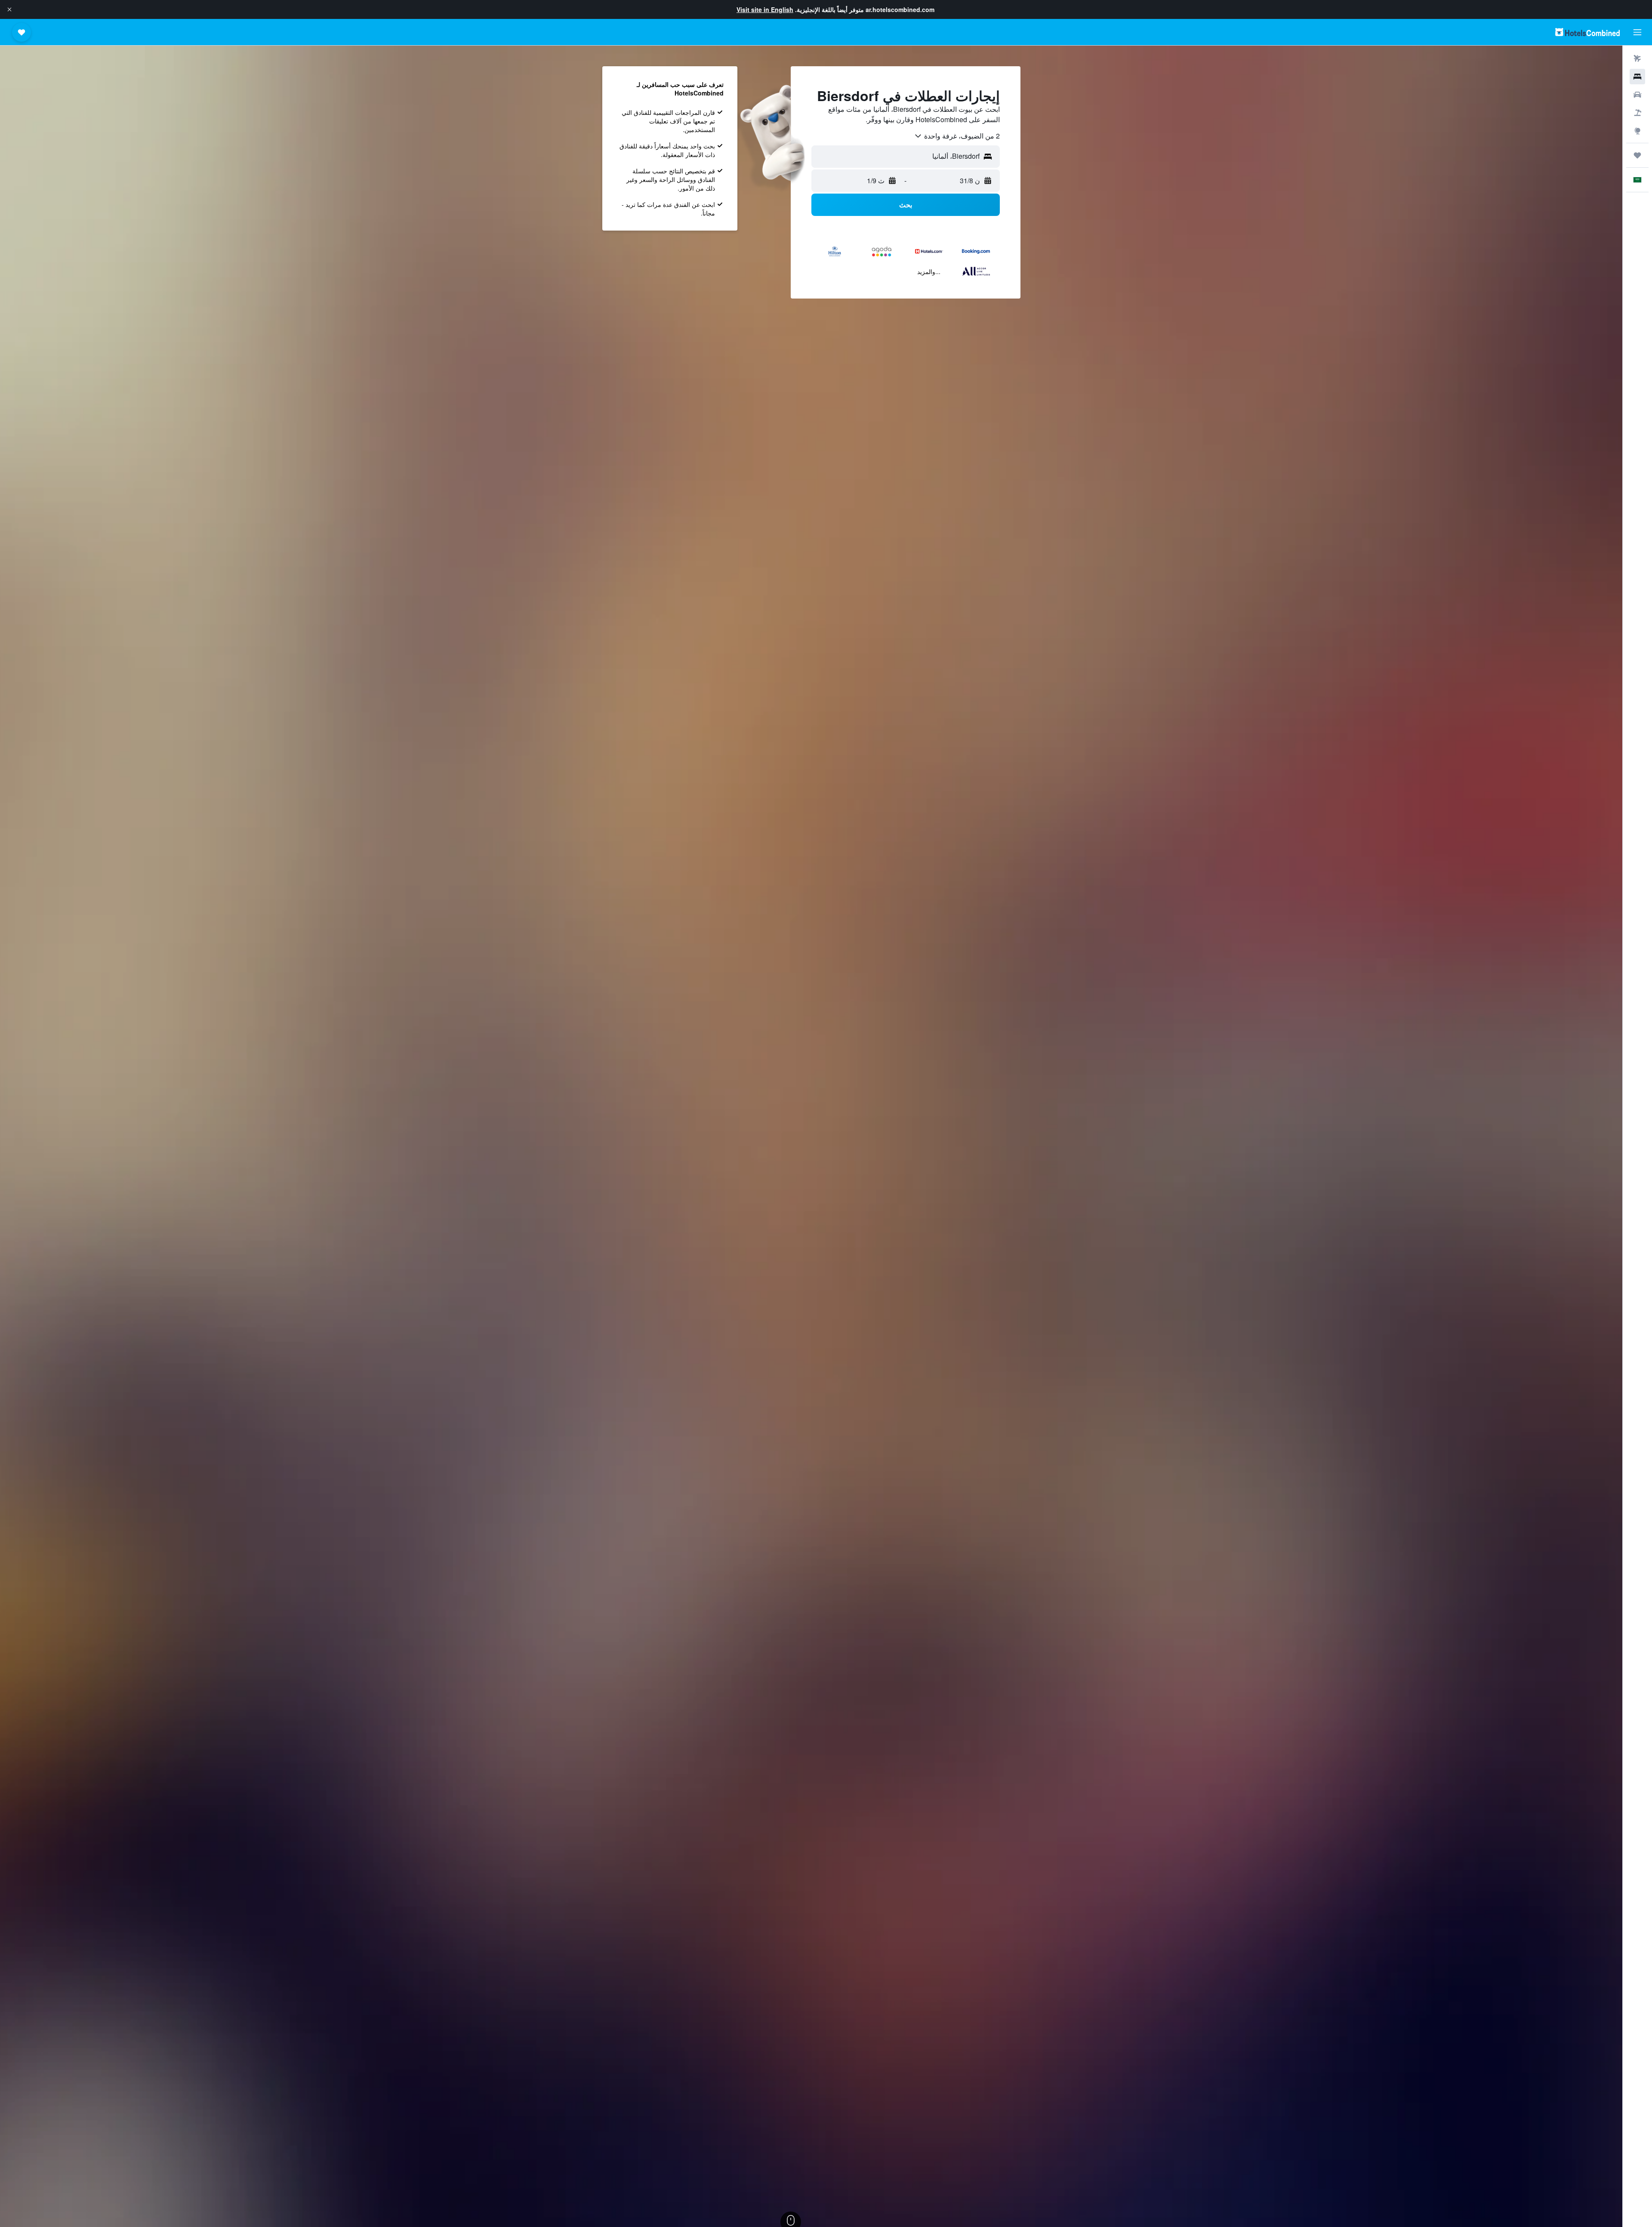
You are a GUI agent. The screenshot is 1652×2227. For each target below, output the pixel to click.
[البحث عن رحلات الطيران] (1637, 59)
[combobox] (957, 136)
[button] (9, 9)
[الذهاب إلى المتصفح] (1637, 131)
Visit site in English (765, 9)
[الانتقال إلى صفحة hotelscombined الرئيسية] (1587, 32)
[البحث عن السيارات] (1637, 95)
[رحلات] (1637, 155)
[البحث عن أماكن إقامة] (1637, 77)
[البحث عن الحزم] (1637, 113)
